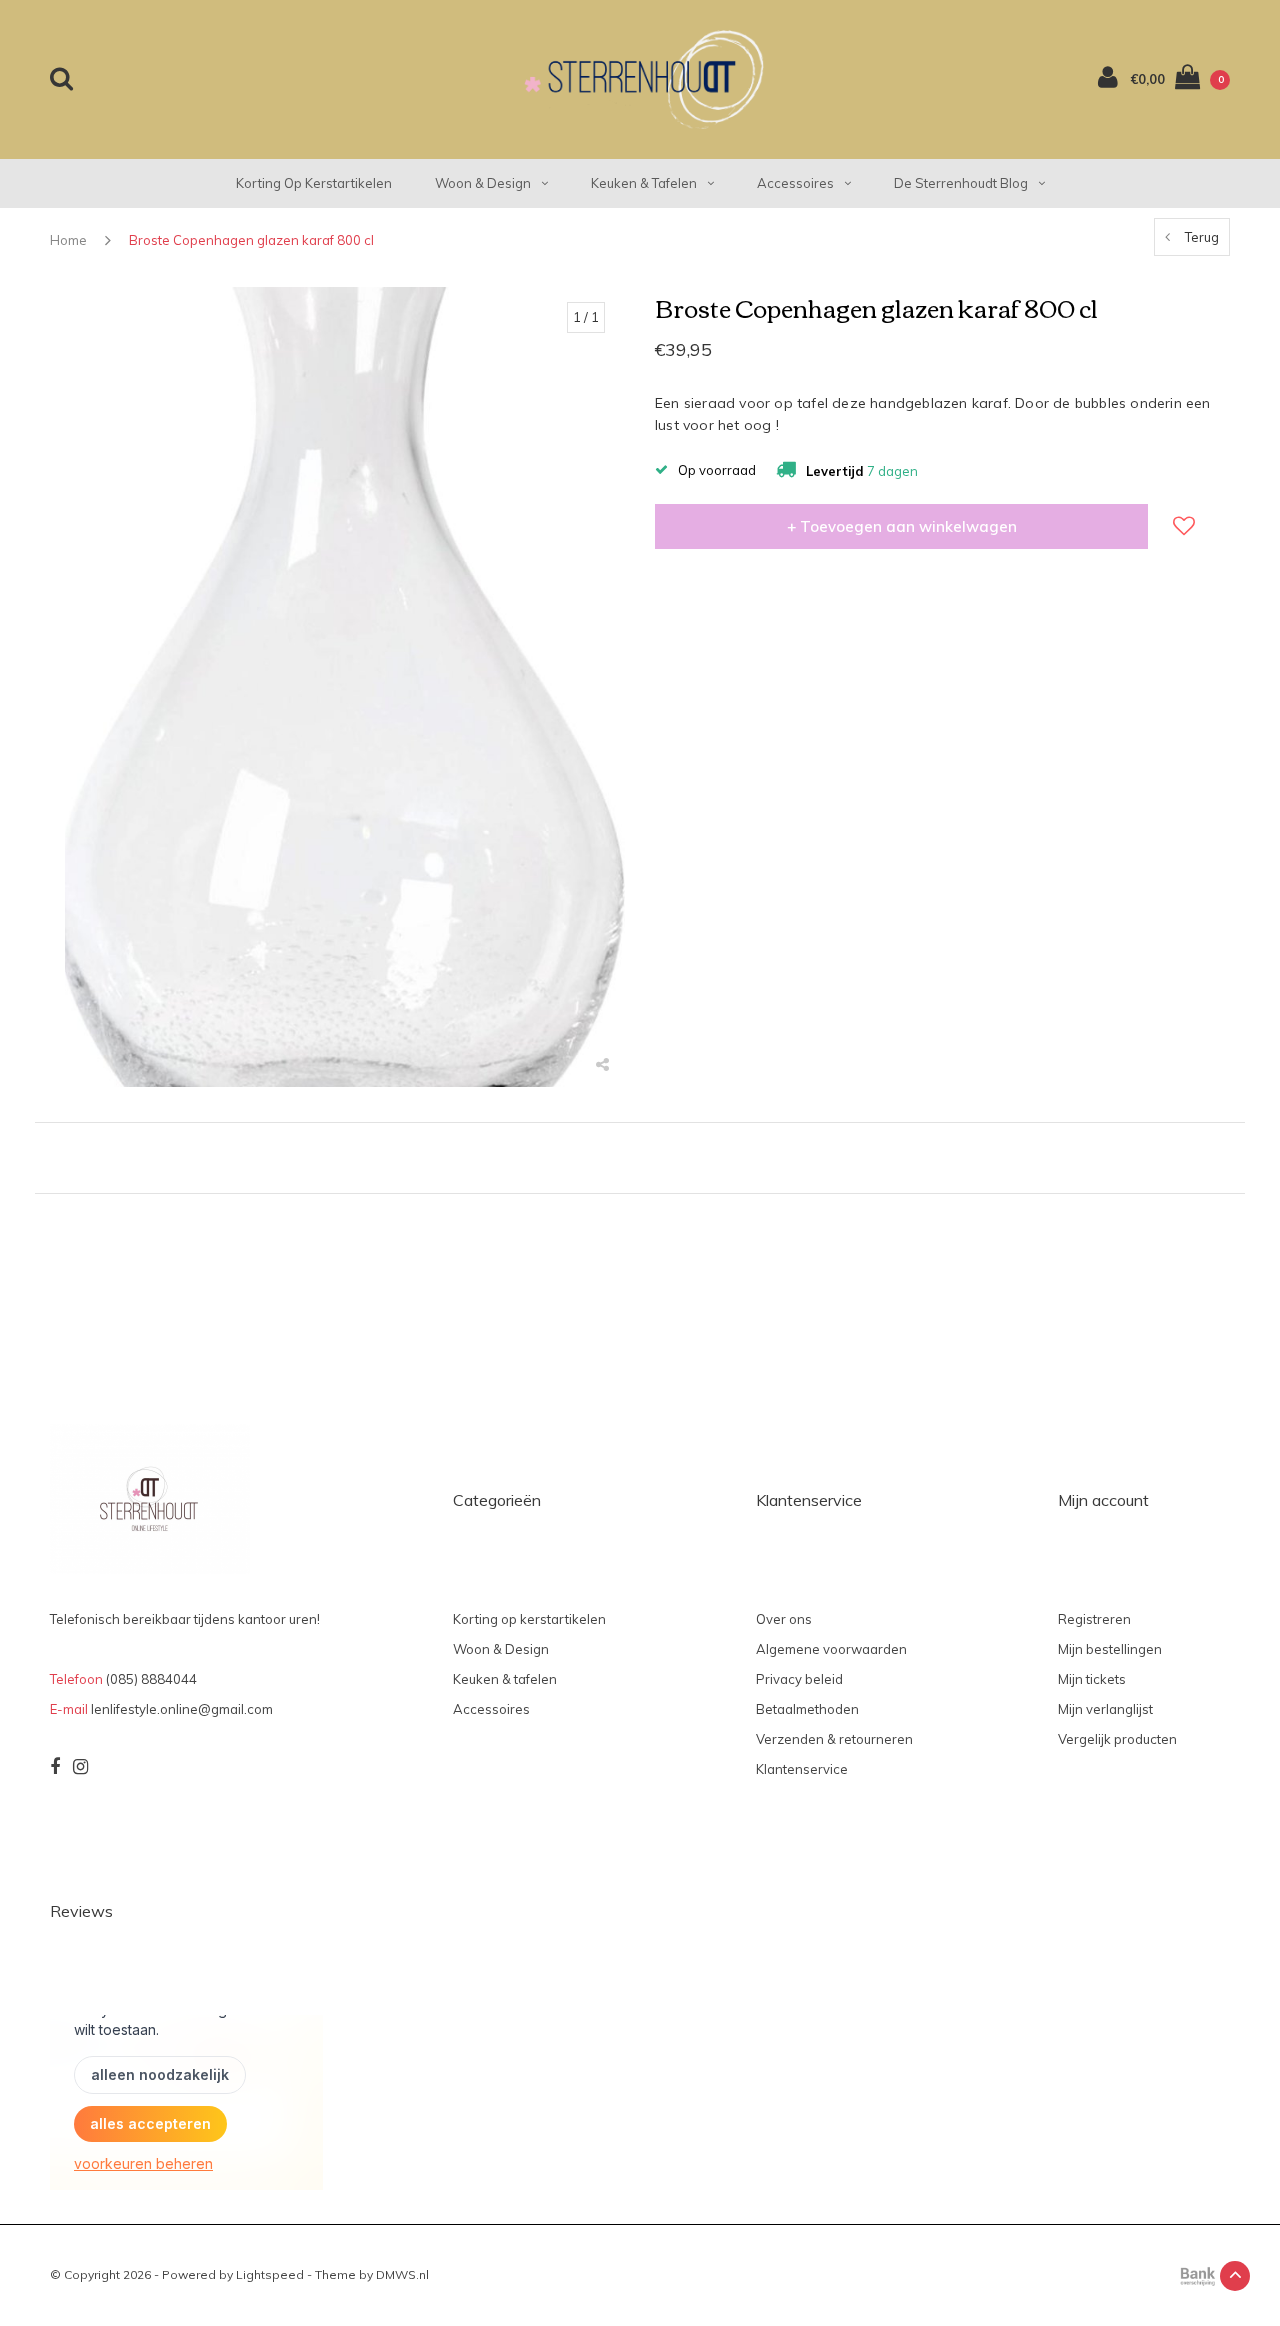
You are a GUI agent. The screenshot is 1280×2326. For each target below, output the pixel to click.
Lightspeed (270, 2274)
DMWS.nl (402, 2274)
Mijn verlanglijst (1105, 1709)
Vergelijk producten (1117, 1739)
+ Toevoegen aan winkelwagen (902, 526)
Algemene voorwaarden (831, 1649)
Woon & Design (483, 183)
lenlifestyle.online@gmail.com (182, 1709)
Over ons (784, 1619)
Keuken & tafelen (644, 183)
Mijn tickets (1092, 1679)
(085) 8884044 (151, 1679)
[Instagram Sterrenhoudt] (80, 1767)
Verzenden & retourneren (834, 1739)
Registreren (1094, 1619)
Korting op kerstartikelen (314, 183)
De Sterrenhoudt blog (961, 183)
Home (68, 240)
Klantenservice (802, 1769)
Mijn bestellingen (1110, 1649)
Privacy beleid (799, 1679)
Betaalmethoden (807, 1709)
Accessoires (795, 183)
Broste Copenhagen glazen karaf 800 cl (251, 240)
